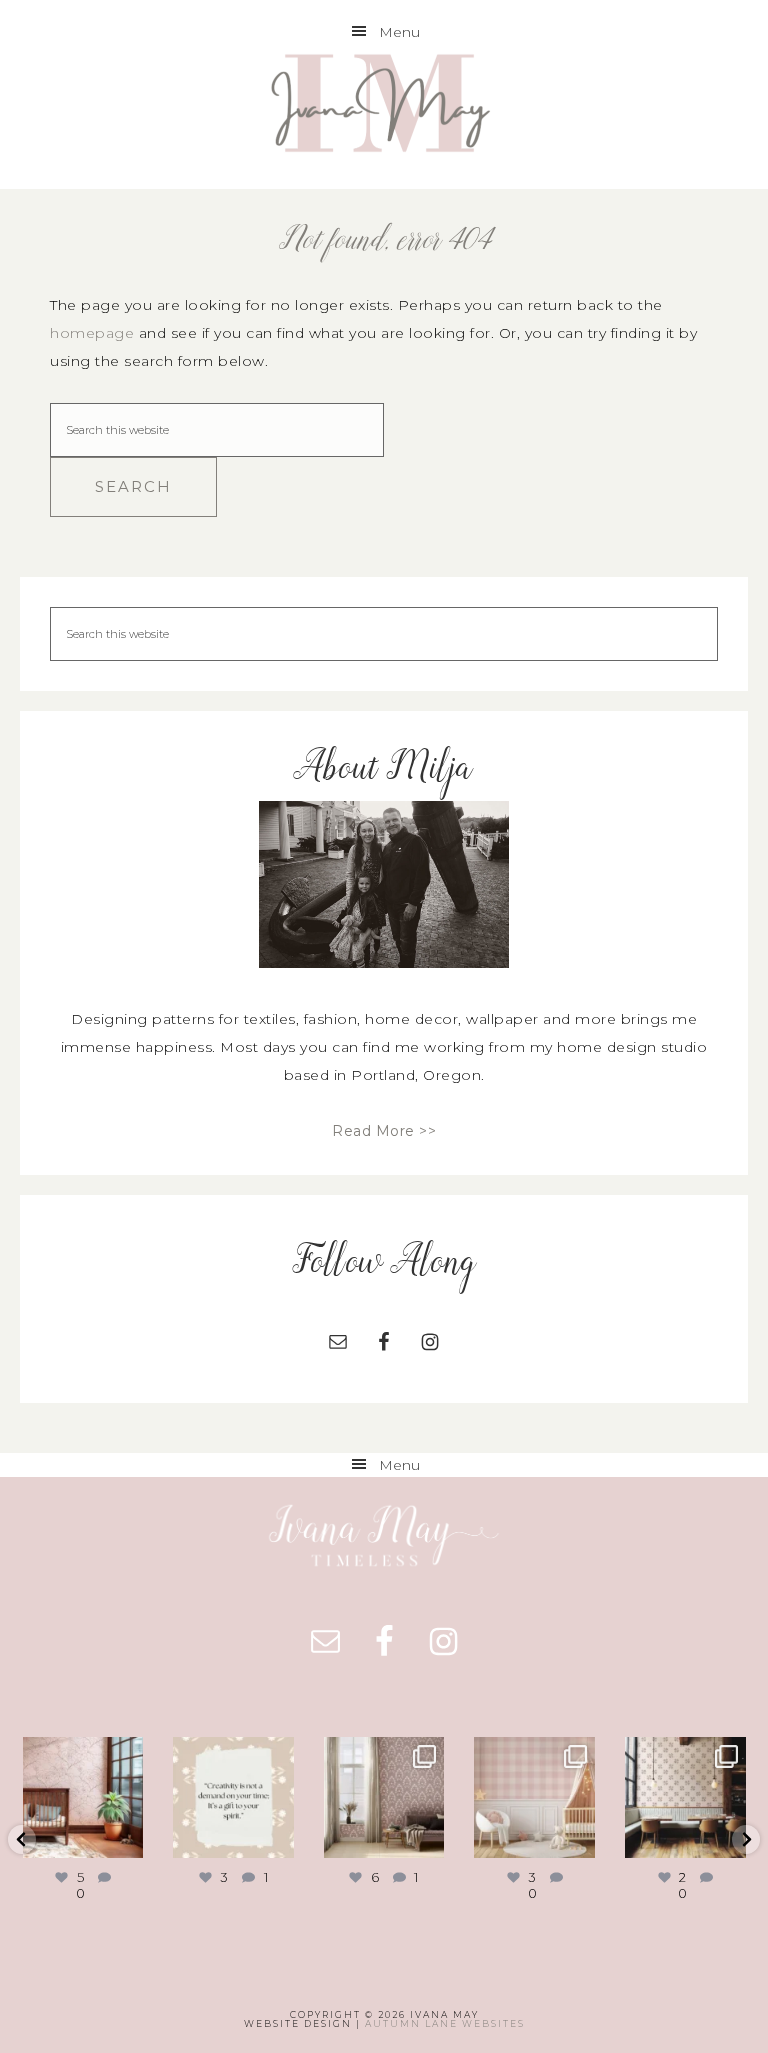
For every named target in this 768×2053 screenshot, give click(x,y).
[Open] (83, 1797)
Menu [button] (399, 32)
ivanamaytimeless (87, 1760)
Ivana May (383, 106)
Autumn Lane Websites (445, 2023)
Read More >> (384, 1131)
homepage (92, 333)
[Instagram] (125, 1839)
